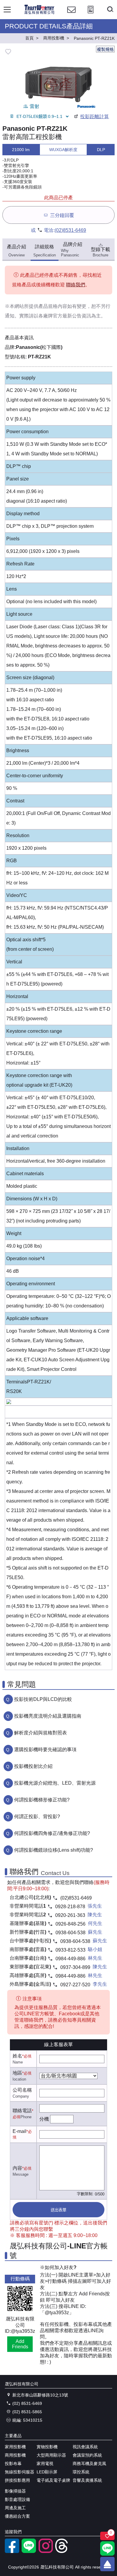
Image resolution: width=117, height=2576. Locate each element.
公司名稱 (22, 2090)
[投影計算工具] (91, 15)
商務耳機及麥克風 (89, 2464)
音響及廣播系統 (87, 2480)
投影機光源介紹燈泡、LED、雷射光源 (55, 1783)
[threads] (62, 2551)
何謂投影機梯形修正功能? (42, 1800)
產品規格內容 (53, 306)
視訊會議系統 (85, 2447)
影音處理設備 (17, 2499)
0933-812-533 (70, 1950)
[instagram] (46, 2551)
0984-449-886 (70, 1959)
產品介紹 (16, 251)
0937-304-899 (75, 1967)
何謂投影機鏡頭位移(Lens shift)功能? (54, 1850)
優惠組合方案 (17, 2516)
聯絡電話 (22, 2111)
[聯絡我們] (71, 15)
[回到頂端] (107, 2564)
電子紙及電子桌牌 (53, 2480)
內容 (17, 2168)
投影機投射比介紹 (33, 1766)
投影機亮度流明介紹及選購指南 (48, 1716)
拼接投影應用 (17, 2480)
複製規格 (105, 49)
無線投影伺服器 (19, 2472)
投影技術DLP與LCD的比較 (43, 1699)
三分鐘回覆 (62, 215)
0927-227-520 (75, 1985)
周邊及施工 (15, 2508)
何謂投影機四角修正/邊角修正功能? (52, 1833)
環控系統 (81, 2472)
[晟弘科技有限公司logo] (39, 13)
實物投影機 (47, 2447)
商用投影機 (15, 2455)
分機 (44, 2119)
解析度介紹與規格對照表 (40, 1733)
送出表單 (58, 2210)
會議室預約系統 (87, 2455)
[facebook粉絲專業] (12, 2551)
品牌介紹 (72, 250)
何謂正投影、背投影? (37, 1817)
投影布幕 (13, 2464)
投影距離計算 (94, 117)
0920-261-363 (70, 1915)
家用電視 (45, 2464)
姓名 (17, 2056)
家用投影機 (15, 2447)
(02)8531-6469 (70, 230)
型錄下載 (100, 252)
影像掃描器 (15, 2491)
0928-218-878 (70, 1907)
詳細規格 (45, 251)
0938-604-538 (70, 1933)
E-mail (19, 2131)
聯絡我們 (76, 285)
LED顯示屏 (47, 2472)
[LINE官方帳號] (29, 2551)
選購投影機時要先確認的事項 (45, 1749)
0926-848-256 (70, 1924)
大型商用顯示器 (51, 2455)
